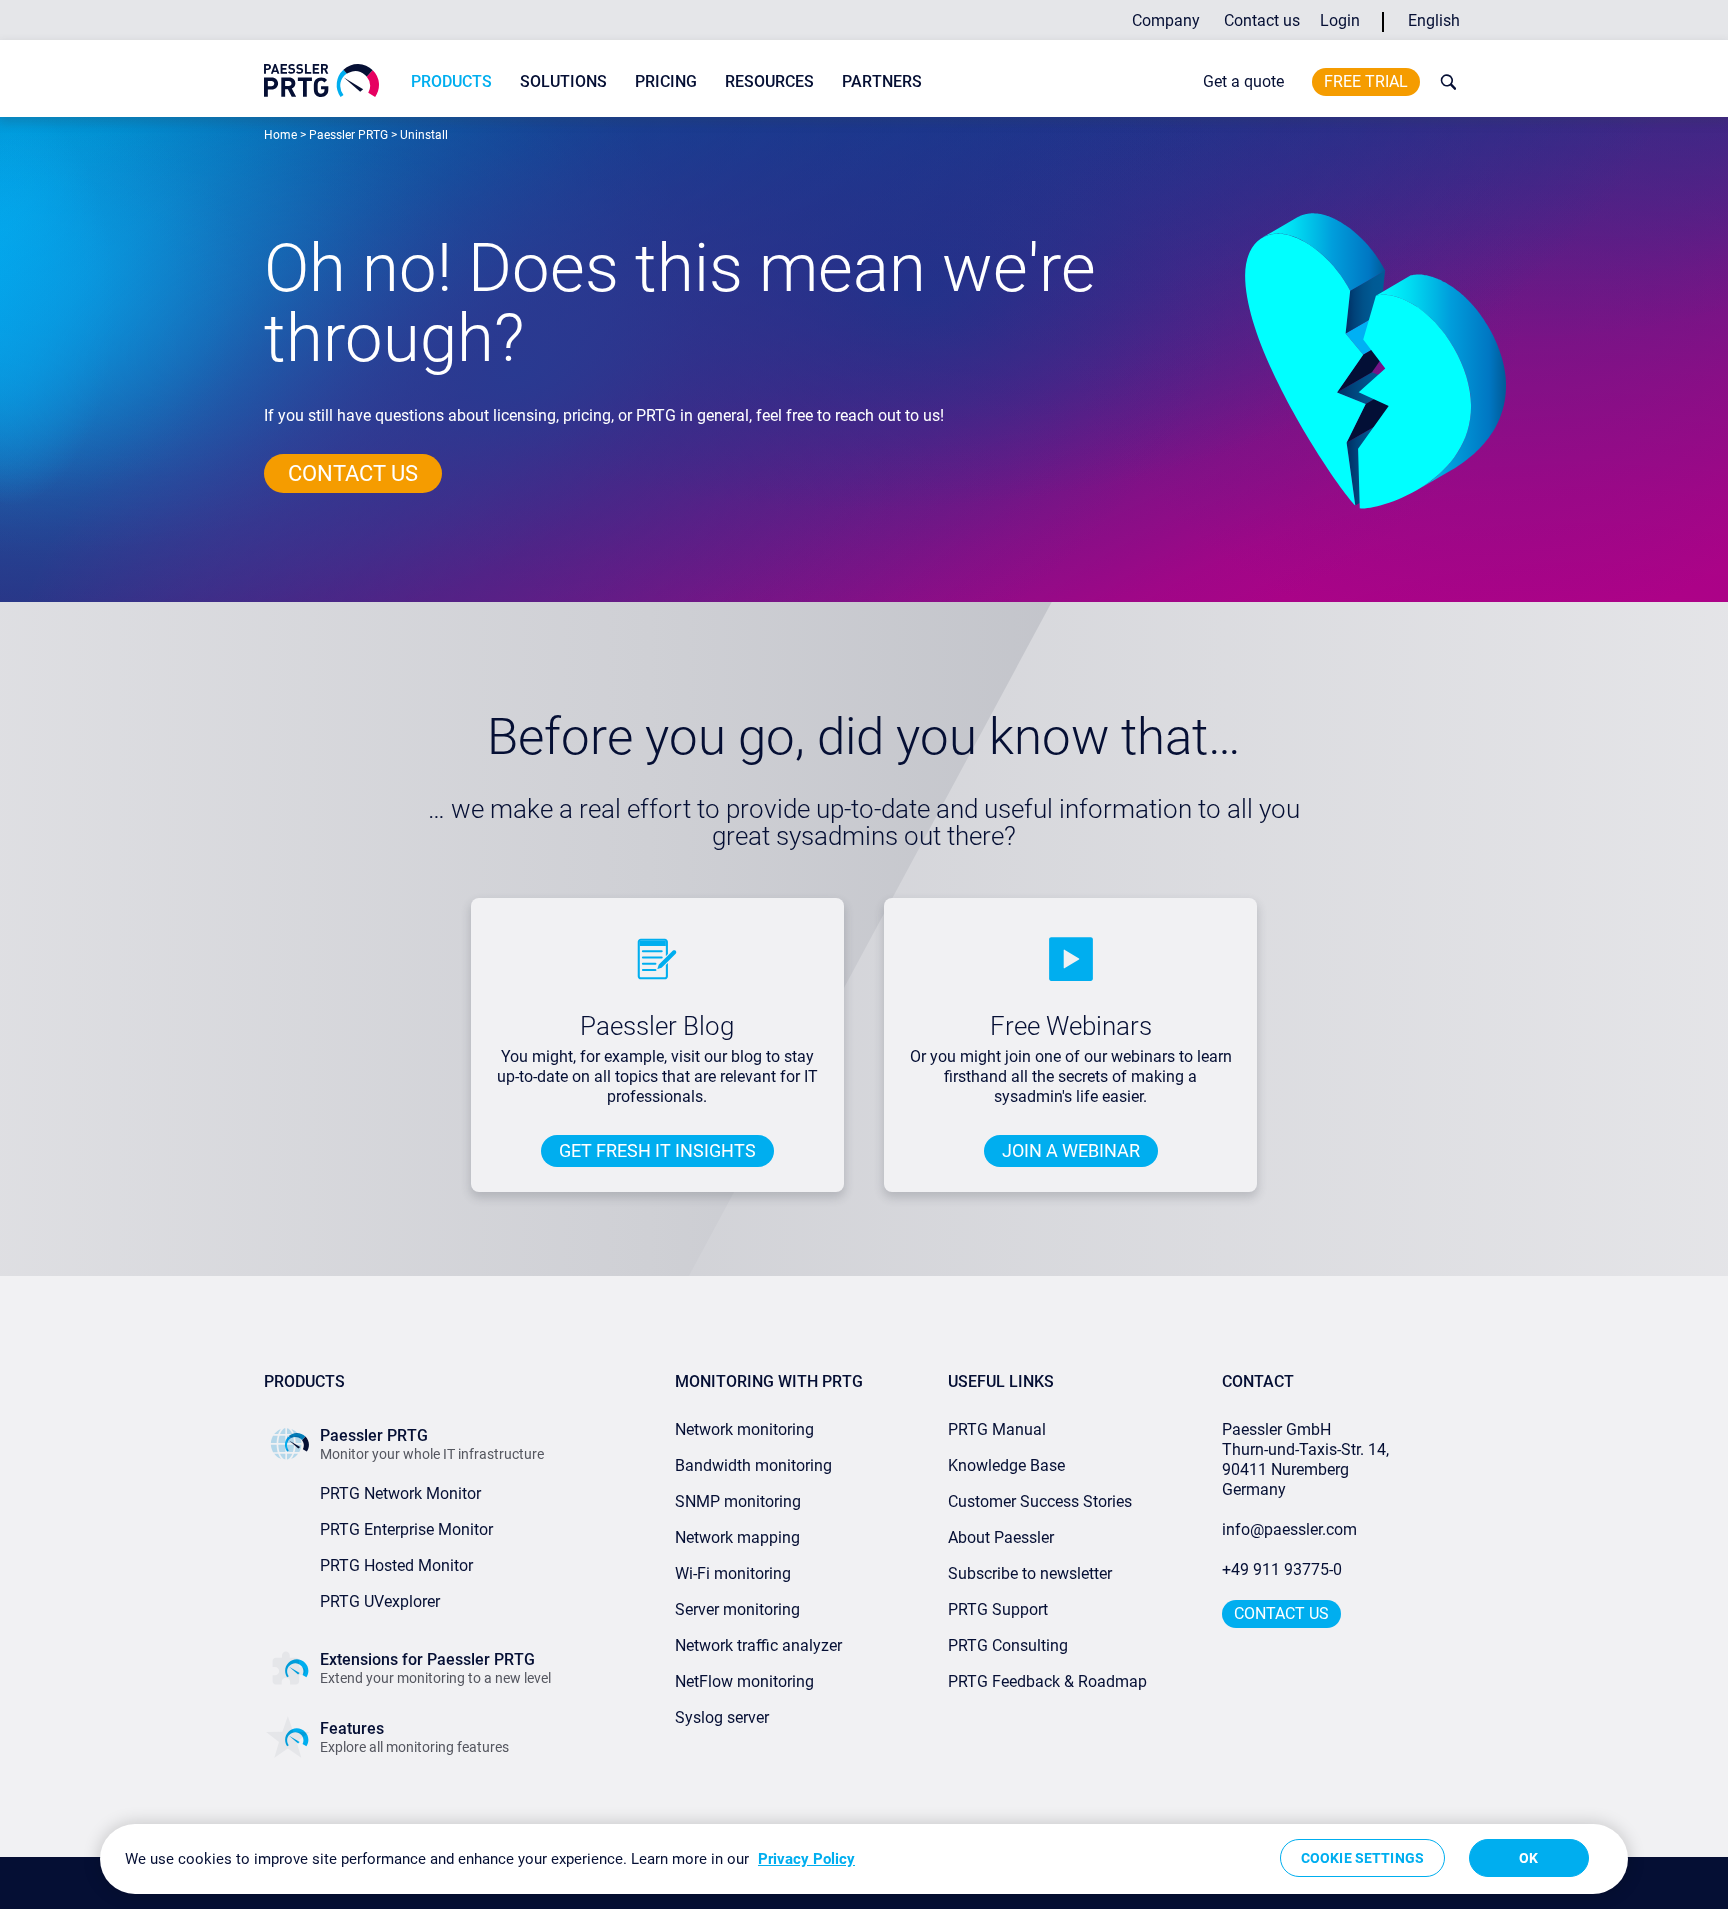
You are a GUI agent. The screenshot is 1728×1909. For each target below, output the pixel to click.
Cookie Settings (1362, 1858)
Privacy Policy (806, 1859)
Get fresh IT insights (657, 1150)
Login (1340, 20)
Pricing (666, 81)
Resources (769, 81)
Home (280, 135)
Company (1166, 20)
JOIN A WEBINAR (1071, 1150)
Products (451, 81)
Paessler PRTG (348, 135)
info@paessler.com (1289, 1529)
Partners (882, 81)
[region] (864, 1859)
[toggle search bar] (1444, 82)
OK (1528, 1858)
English (1434, 20)
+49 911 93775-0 (1282, 1569)
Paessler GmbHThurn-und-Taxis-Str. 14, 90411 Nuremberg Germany (1307, 1459)
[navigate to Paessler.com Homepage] (321, 80)
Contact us (1262, 20)
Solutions (563, 81)
